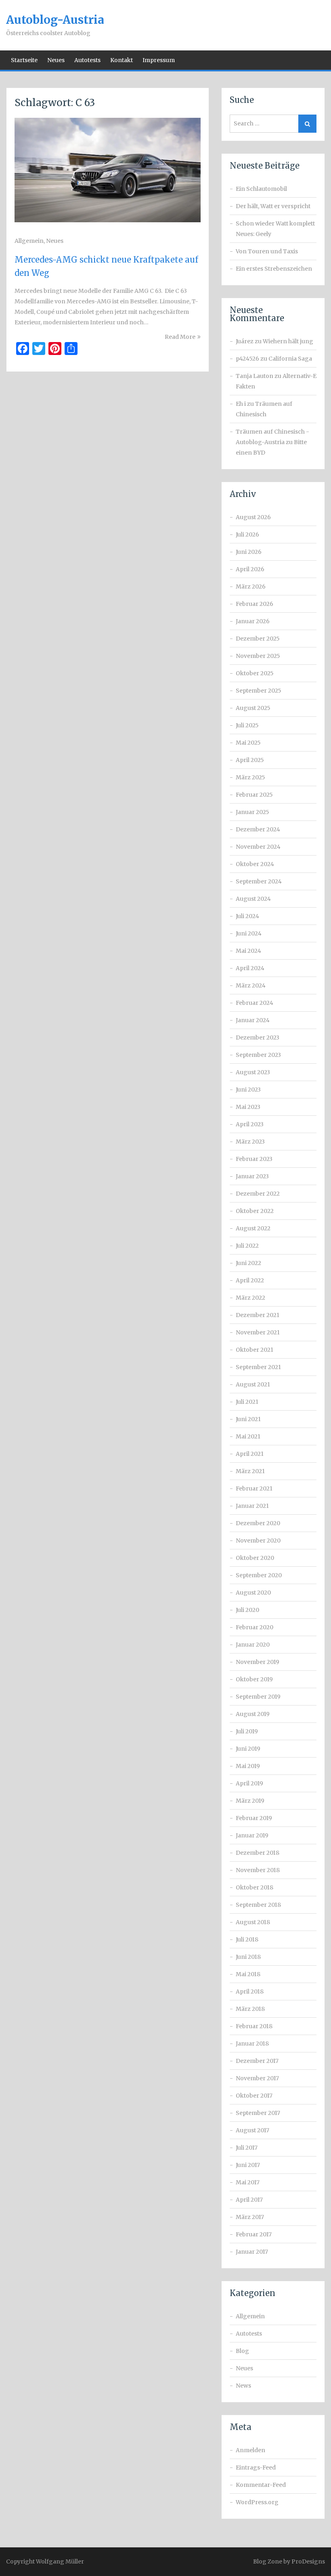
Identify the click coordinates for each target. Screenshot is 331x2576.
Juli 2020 (247, 1610)
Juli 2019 (247, 1731)
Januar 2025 (252, 812)
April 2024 (250, 968)
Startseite (24, 60)
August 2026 (253, 517)
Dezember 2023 (258, 1037)
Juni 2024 (249, 933)
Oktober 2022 (255, 1211)
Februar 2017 (254, 2234)
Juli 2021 (247, 1402)
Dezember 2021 (258, 1315)
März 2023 (250, 1142)
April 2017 (249, 2200)
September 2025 (259, 691)
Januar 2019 (252, 1835)
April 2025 (250, 760)
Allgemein (29, 241)
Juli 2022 (247, 1246)
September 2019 (258, 1697)
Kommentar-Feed (261, 2485)
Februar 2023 (254, 1159)
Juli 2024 (247, 916)
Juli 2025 (247, 725)
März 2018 (250, 2009)
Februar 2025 (254, 795)
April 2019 (249, 1783)
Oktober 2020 (255, 1558)
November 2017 (257, 2078)
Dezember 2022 (258, 1194)
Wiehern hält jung (288, 341)
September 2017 (258, 2113)
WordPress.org (257, 2502)
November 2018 (258, 1870)
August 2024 (253, 899)
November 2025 (258, 656)
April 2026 (250, 569)
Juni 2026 (249, 552)
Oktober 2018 (255, 1887)
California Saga (290, 359)
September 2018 (258, 1905)
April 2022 (250, 1280)
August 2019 (253, 1714)
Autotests (87, 60)
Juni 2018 (248, 1957)
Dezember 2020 (258, 1523)
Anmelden (250, 2450)
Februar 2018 (254, 2026)
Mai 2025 (248, 743)
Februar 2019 (254, 1818)
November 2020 (258, 1541)
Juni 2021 (248, 1419)
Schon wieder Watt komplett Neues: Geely (275, 229)
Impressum (159, 60)
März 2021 (250, 1471)
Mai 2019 (248, 1766)
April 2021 (250, 1454)
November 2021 (258, 1332)
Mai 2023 (248, 1107)
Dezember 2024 (258, 829)
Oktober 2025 (255, 673)
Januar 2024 (253, 1020)
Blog (242, 2351)
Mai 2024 (248, 951)
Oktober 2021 (255, 1350)
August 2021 (253, 1384)
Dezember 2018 (258, 1853)
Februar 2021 (254, 1488)
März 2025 (250, 777)
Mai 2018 (248, 1974)
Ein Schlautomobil (261, 189)
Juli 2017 (247, 2148)
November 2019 (258, 1662)
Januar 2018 (252, 2044)
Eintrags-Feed (256, 2467)
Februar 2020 (255, 1627)
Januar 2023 (252, 1176)
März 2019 (250, 1801)
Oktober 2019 (254, 1679)
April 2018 (250, 1991)
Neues (56, 60)
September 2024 (259, 881)
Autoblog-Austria (55, 20)
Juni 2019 (248, 1749)
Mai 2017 (248, 2182)
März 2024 (251, 985)
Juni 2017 (248, 2165)
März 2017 (250, 2217)
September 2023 (258, 1055)
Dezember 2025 (258, 639)
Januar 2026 (253, 621)
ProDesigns (308, 2561)
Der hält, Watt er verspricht (273, 206)
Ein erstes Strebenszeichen (274, 269)
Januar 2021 (252, 1506)
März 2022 (250, 1298)
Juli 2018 (247, 1939)
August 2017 (252, 2130)
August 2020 (253, 1593)
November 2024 (258, 847)
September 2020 (259, 1575)
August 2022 (253, 1228)
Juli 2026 (247, 534)
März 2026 (251, 587)
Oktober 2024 (255, 864)
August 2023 (253, 1072)
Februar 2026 (255, 604)
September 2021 (258, 1367)
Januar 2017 (252, 2252)
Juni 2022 (248, 1263)
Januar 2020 (253, 1645)
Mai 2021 (248, 1436)
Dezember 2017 (257, 2061)
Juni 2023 (248, 1090)
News (243, 2386)
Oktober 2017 (254, 2096)
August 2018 (253, 1922)
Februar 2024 (255, 1003)
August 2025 (253, 708)
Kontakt (122, 60)
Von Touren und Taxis (267, 251)
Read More (180, 337)
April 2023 (250, 1124)
